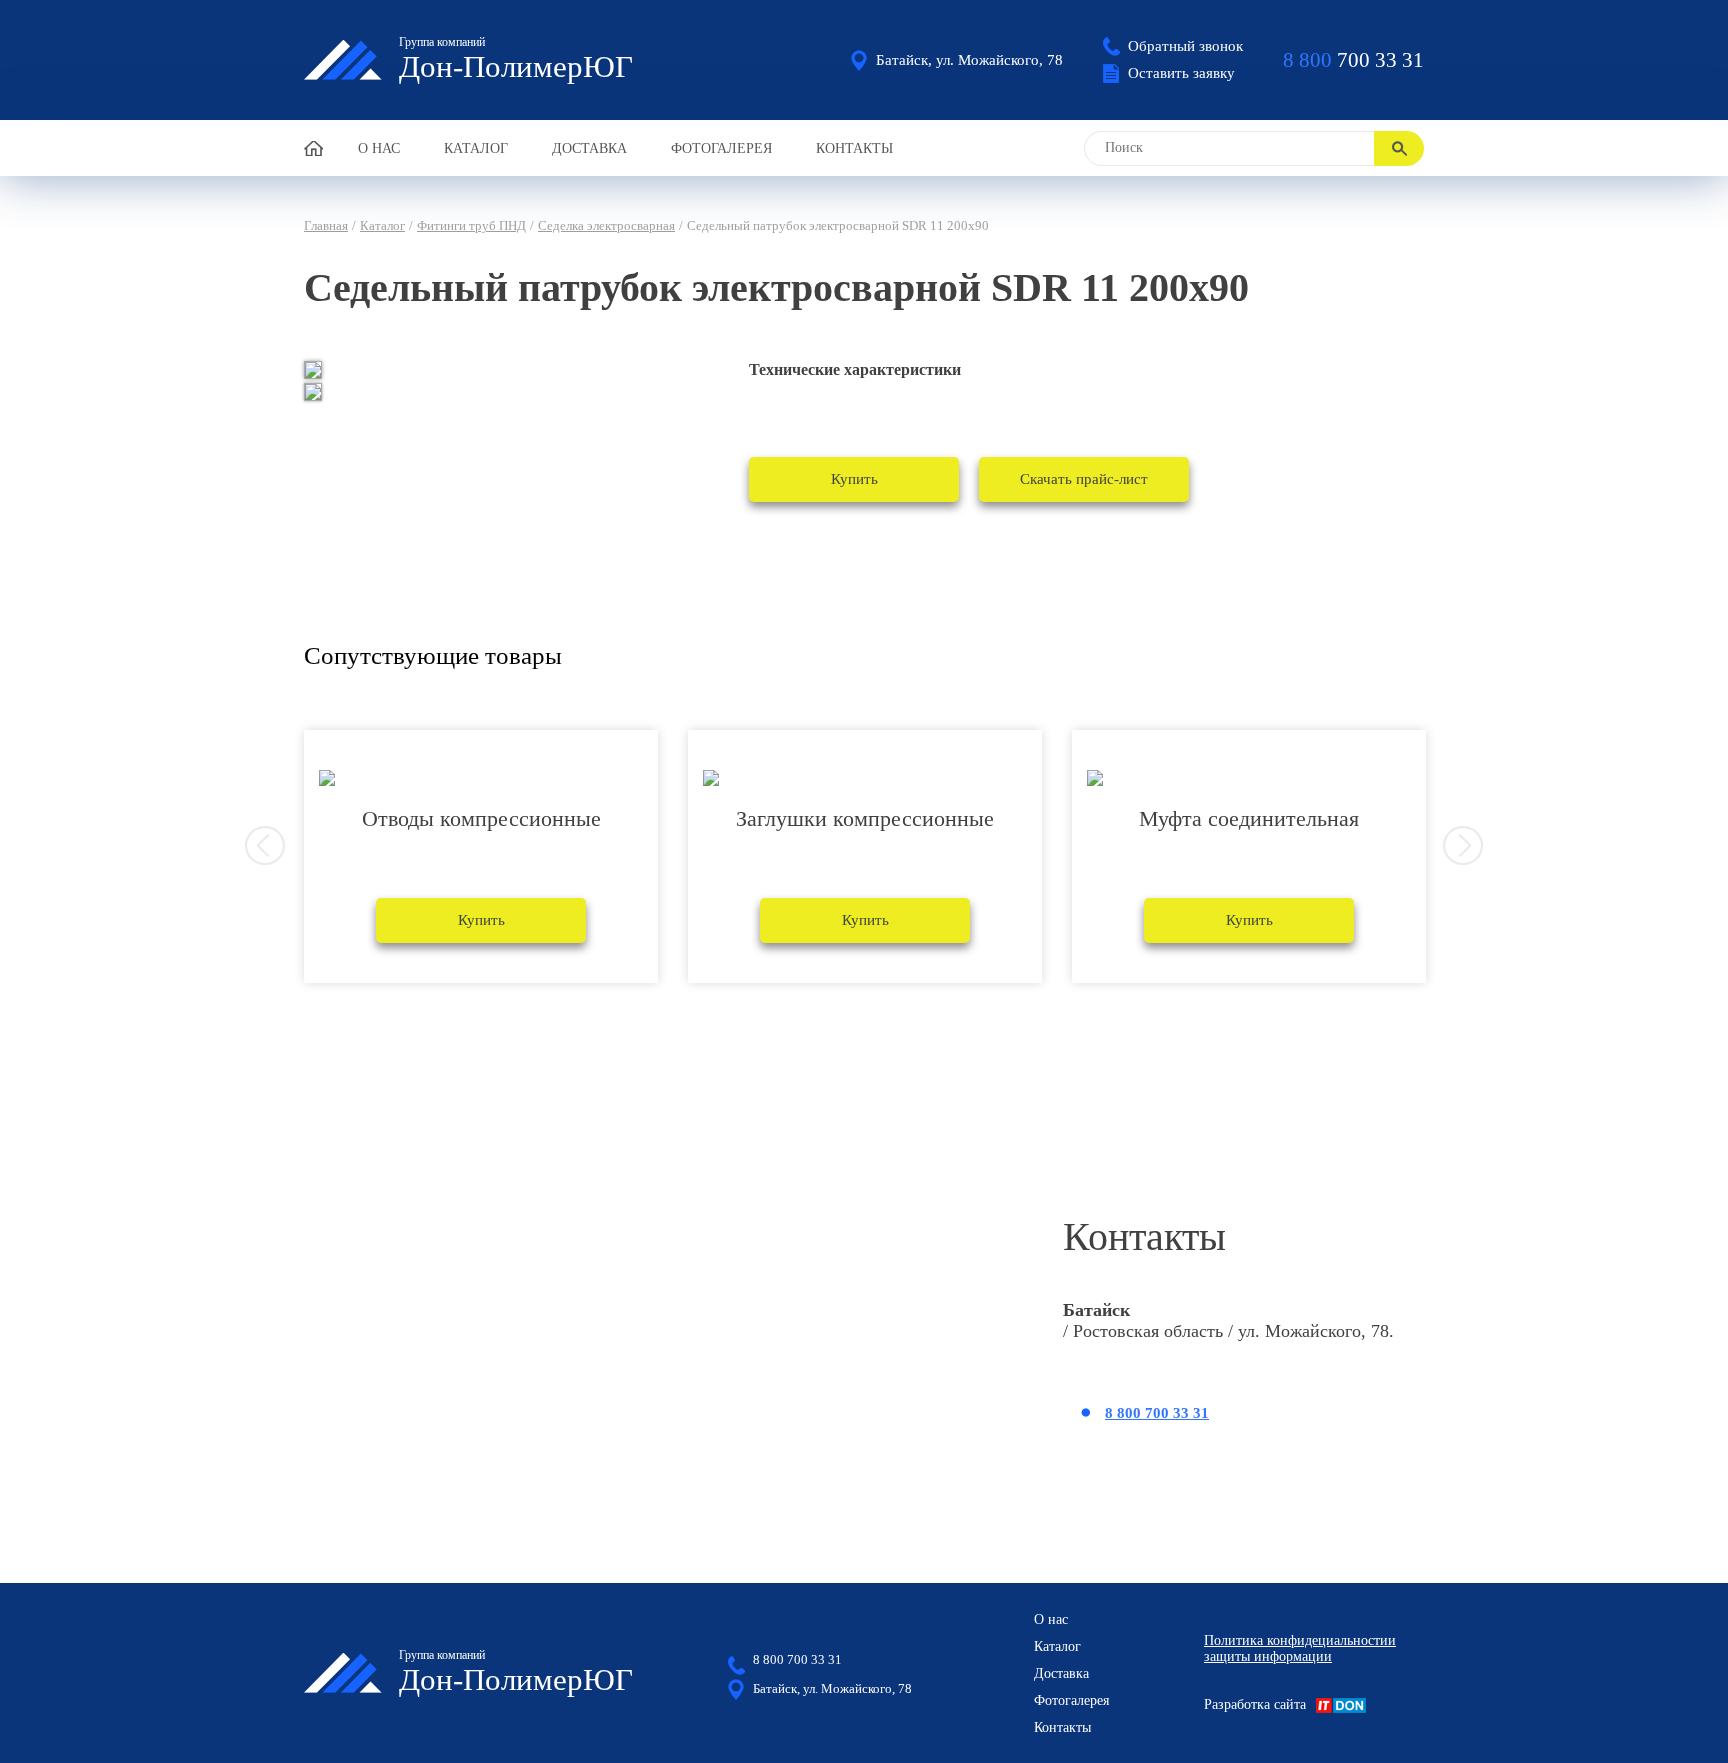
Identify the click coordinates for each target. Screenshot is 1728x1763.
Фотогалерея (721, 148)
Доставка (589, 148)
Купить (854, 479)
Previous (265, 846)
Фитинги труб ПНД (471, 225)
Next (1463, 846)
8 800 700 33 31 (1157, 1413)
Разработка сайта (1255, 1704)
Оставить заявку (1181, 73)
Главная (326, 225)
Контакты (854, 148)
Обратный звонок (1185, 46)
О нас (379, 148)
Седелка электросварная (606, 225)
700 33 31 (1353, 60)
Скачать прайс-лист (1084, 479)
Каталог (476, 148)
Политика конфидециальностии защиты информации (1300, 1648)
